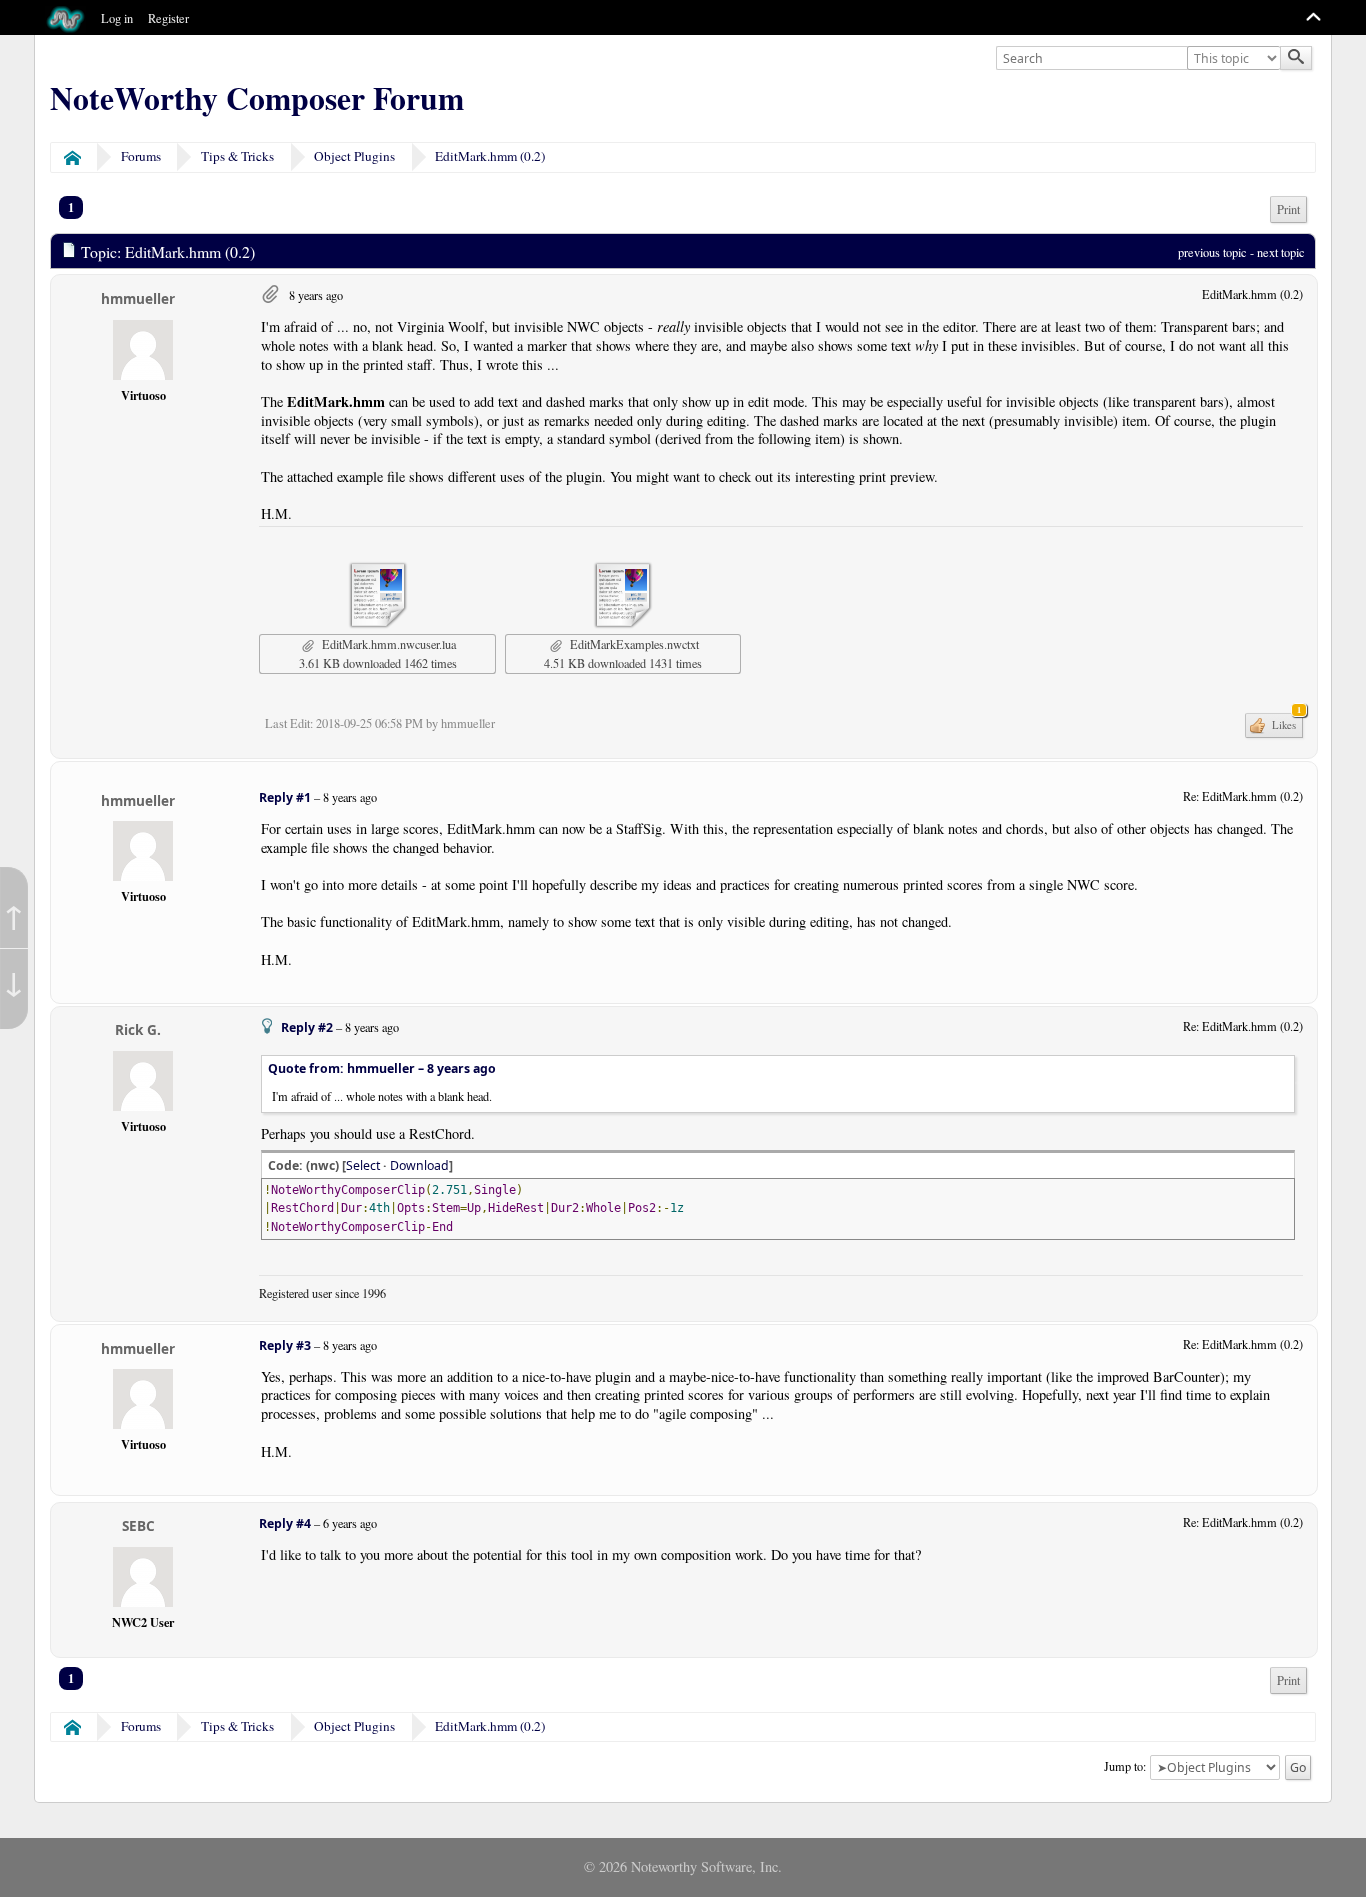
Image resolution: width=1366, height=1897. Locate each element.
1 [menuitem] (71, 207)
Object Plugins (354, 156)
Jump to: (1125, 1766)
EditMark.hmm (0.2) (490, 156)
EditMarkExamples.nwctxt (632, 644)
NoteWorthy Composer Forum (257, 98)
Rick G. (138, 1029)
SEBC (138, 1525)
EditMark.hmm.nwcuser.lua (387, 644)
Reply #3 (285, 1345)
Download (419, 1165)
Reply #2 (307, 1027)
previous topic (1212, 252)
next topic (1281, 252)
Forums (141, 156)
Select (363, 1165)
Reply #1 (285, 797)
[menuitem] (1288, 209)
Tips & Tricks (237, 156)
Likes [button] (1284, 722)
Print (1288, 209)
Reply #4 (285, 1523)
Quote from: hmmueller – (382, 1068)
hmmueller (138, 298)
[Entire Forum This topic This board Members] (1236, 59)
